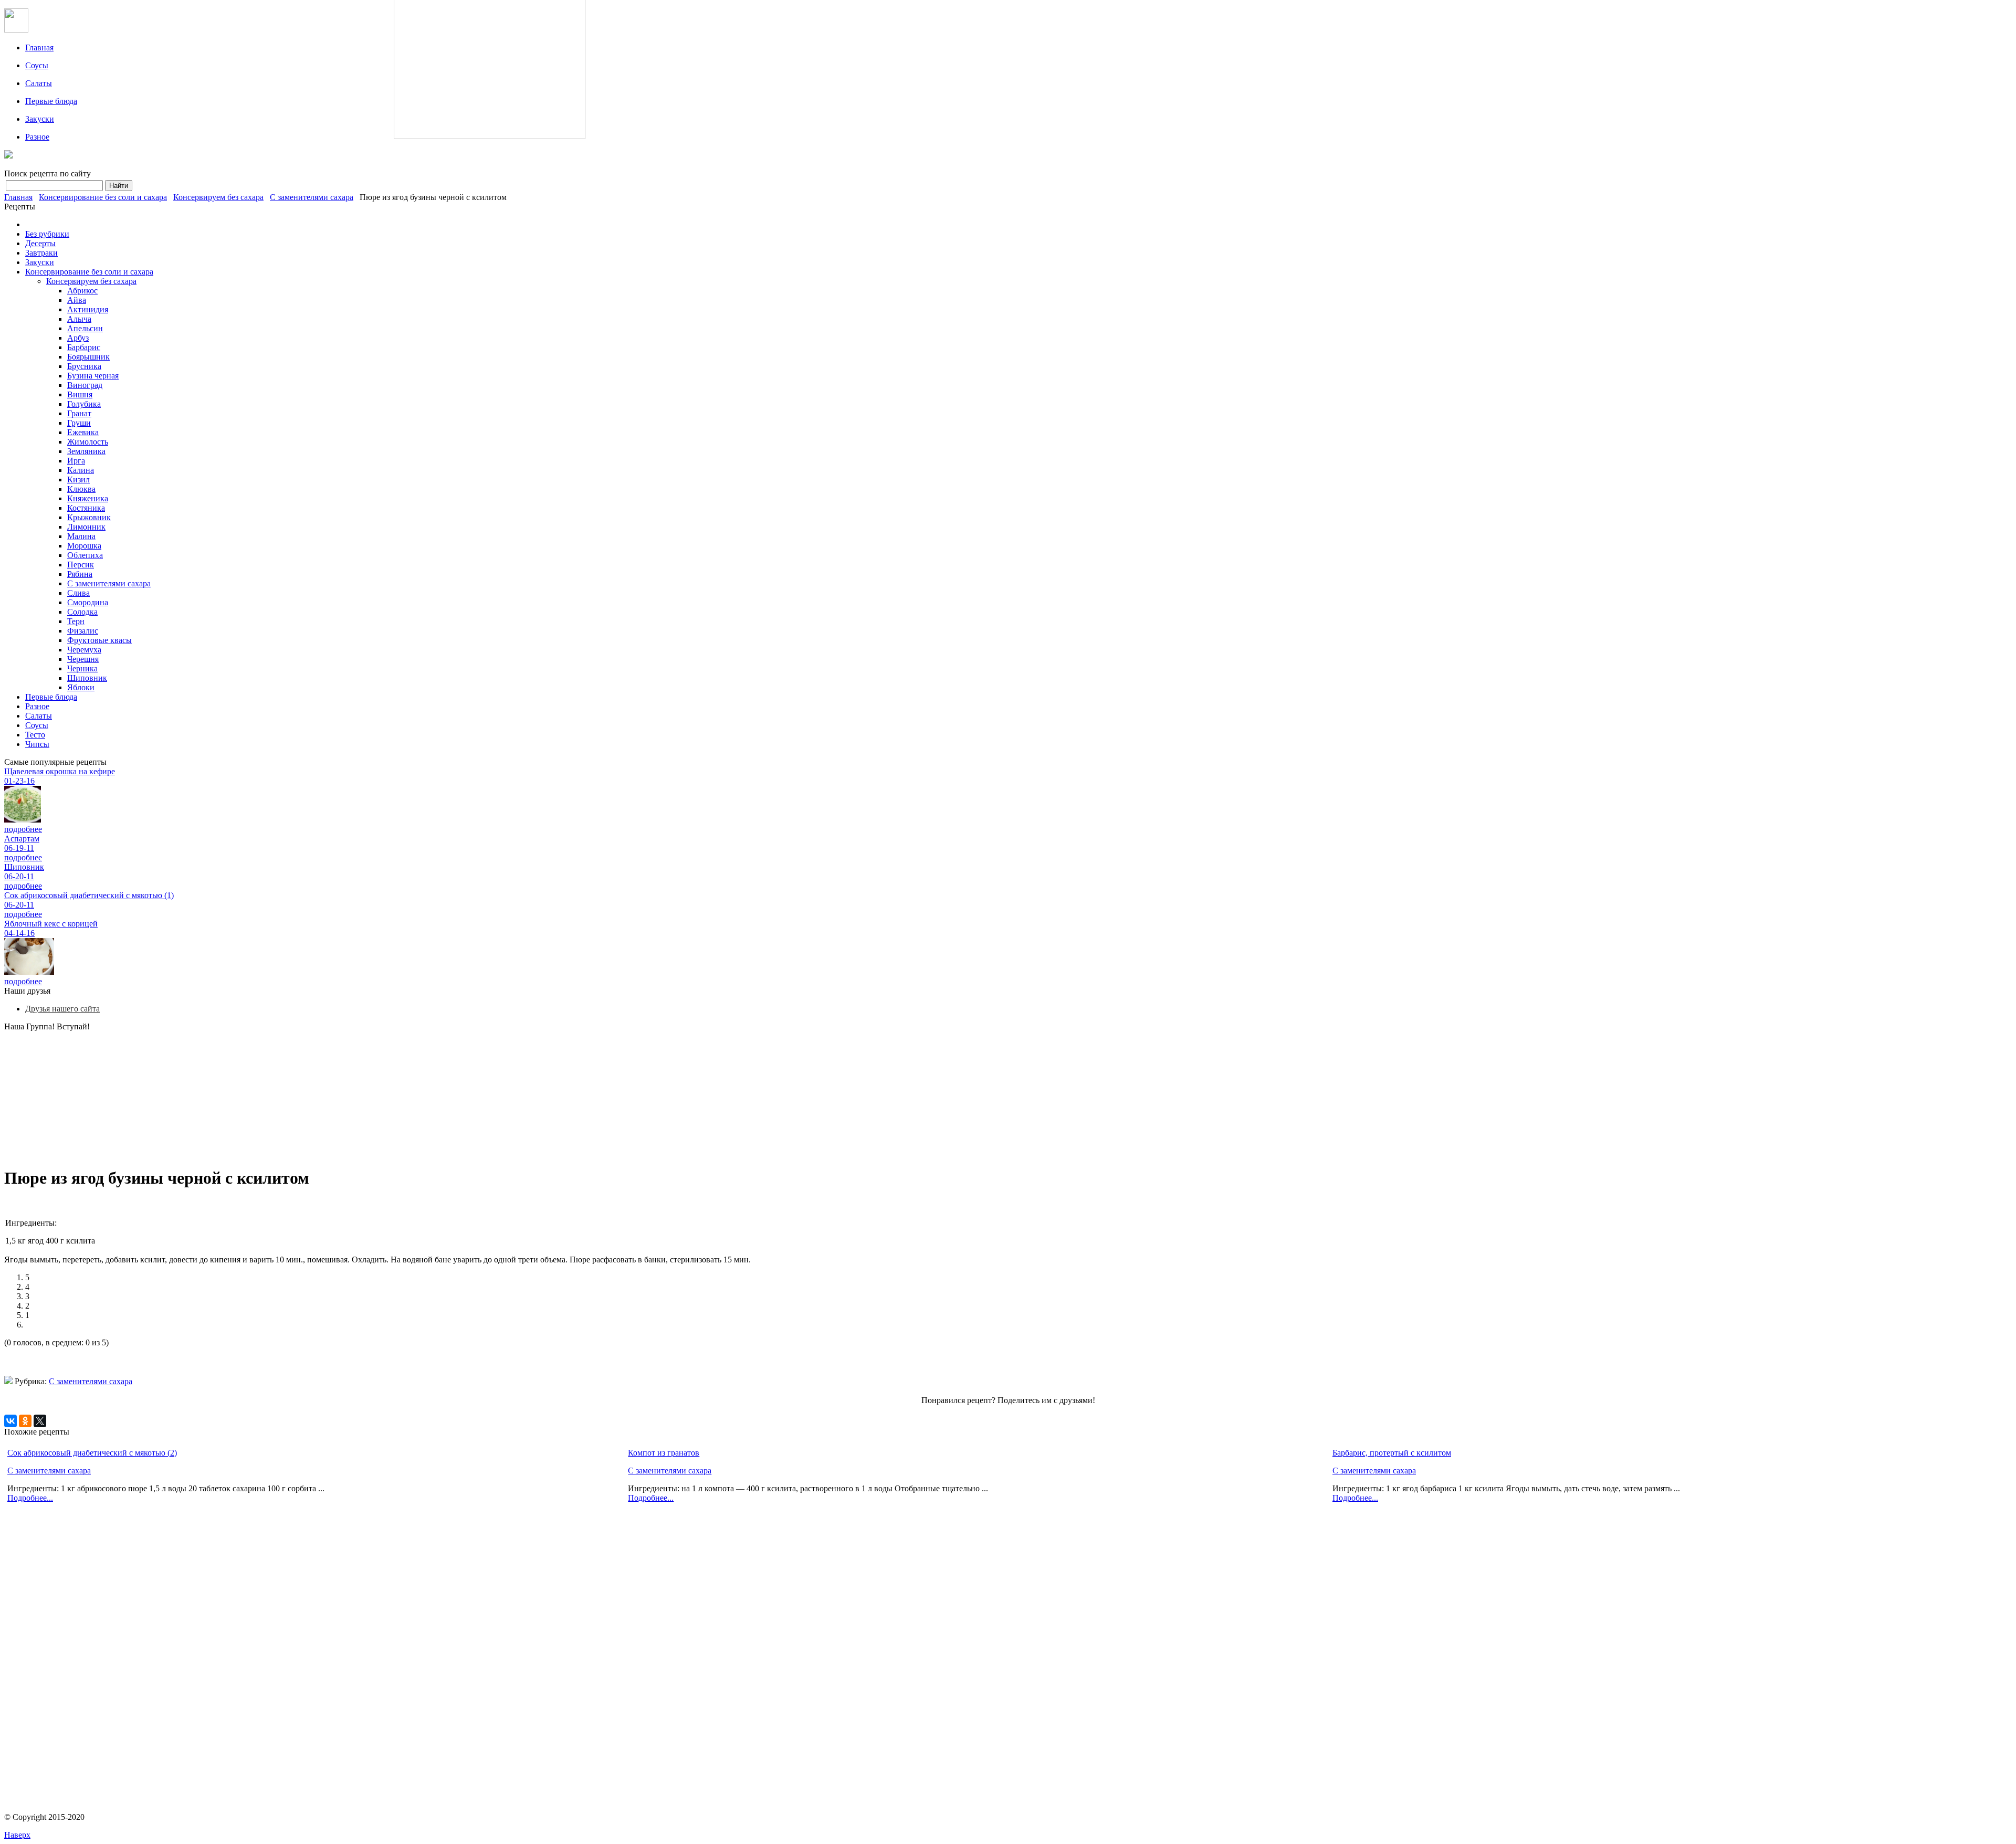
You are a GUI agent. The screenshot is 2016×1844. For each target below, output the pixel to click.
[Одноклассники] (25, 1421)
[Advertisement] (214, 1093)
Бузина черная (93, 376)
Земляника (86, 451)
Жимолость (88, 442)
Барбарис (84, 347)
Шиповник (87, 678)
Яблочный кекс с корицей (51, 924)
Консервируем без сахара (218, 197)
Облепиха (85, 555)
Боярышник (88, 357)
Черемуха (84, 650)
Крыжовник (89, 517)
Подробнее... (30, 1498)
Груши (79, 423)
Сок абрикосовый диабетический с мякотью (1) (89, 895)
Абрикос (82, 291)
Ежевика (83, 432)
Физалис (83, 631)
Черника (82, 668)
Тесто (35, 735)
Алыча (79, 319)
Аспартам (22, 839)
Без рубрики (47, 234)
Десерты (40, 243)
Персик (81, 565)
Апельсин (85, 328)
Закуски (40, 119)
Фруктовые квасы (99, 640)
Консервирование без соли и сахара (103, 197)
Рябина (80, 574)
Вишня (80, 394)
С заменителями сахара (312, 197)
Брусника (84, 366)
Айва (77, 300)
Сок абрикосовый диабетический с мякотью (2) (92, 1453)
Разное (37, 137)
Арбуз (78, 338)
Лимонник (86, 527)
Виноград (85, 385)
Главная (39, 48)
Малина (81, 536)
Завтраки (41, 253)
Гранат (79, 413)
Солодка (82, 612)
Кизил (78, 480)
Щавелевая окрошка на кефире (60, 771)
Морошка (84, 546)
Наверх (17, 1835)
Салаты (39, 83)
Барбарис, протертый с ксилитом (1392, 1453)
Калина (81, 470)
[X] (40, 1421)
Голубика (84, 404)
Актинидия (88, 309)
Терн (76, 621)
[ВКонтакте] (10, 1421)
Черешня (83, 659)
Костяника (86, 508)
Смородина (88, 602)
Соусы (37, 65)
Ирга (76, 461)
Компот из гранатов (664, 1453)
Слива (78, 593)
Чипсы (37, 744)
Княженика (88, 498)
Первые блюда (51, 101)
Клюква (81, 489)
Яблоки (81, 687)
